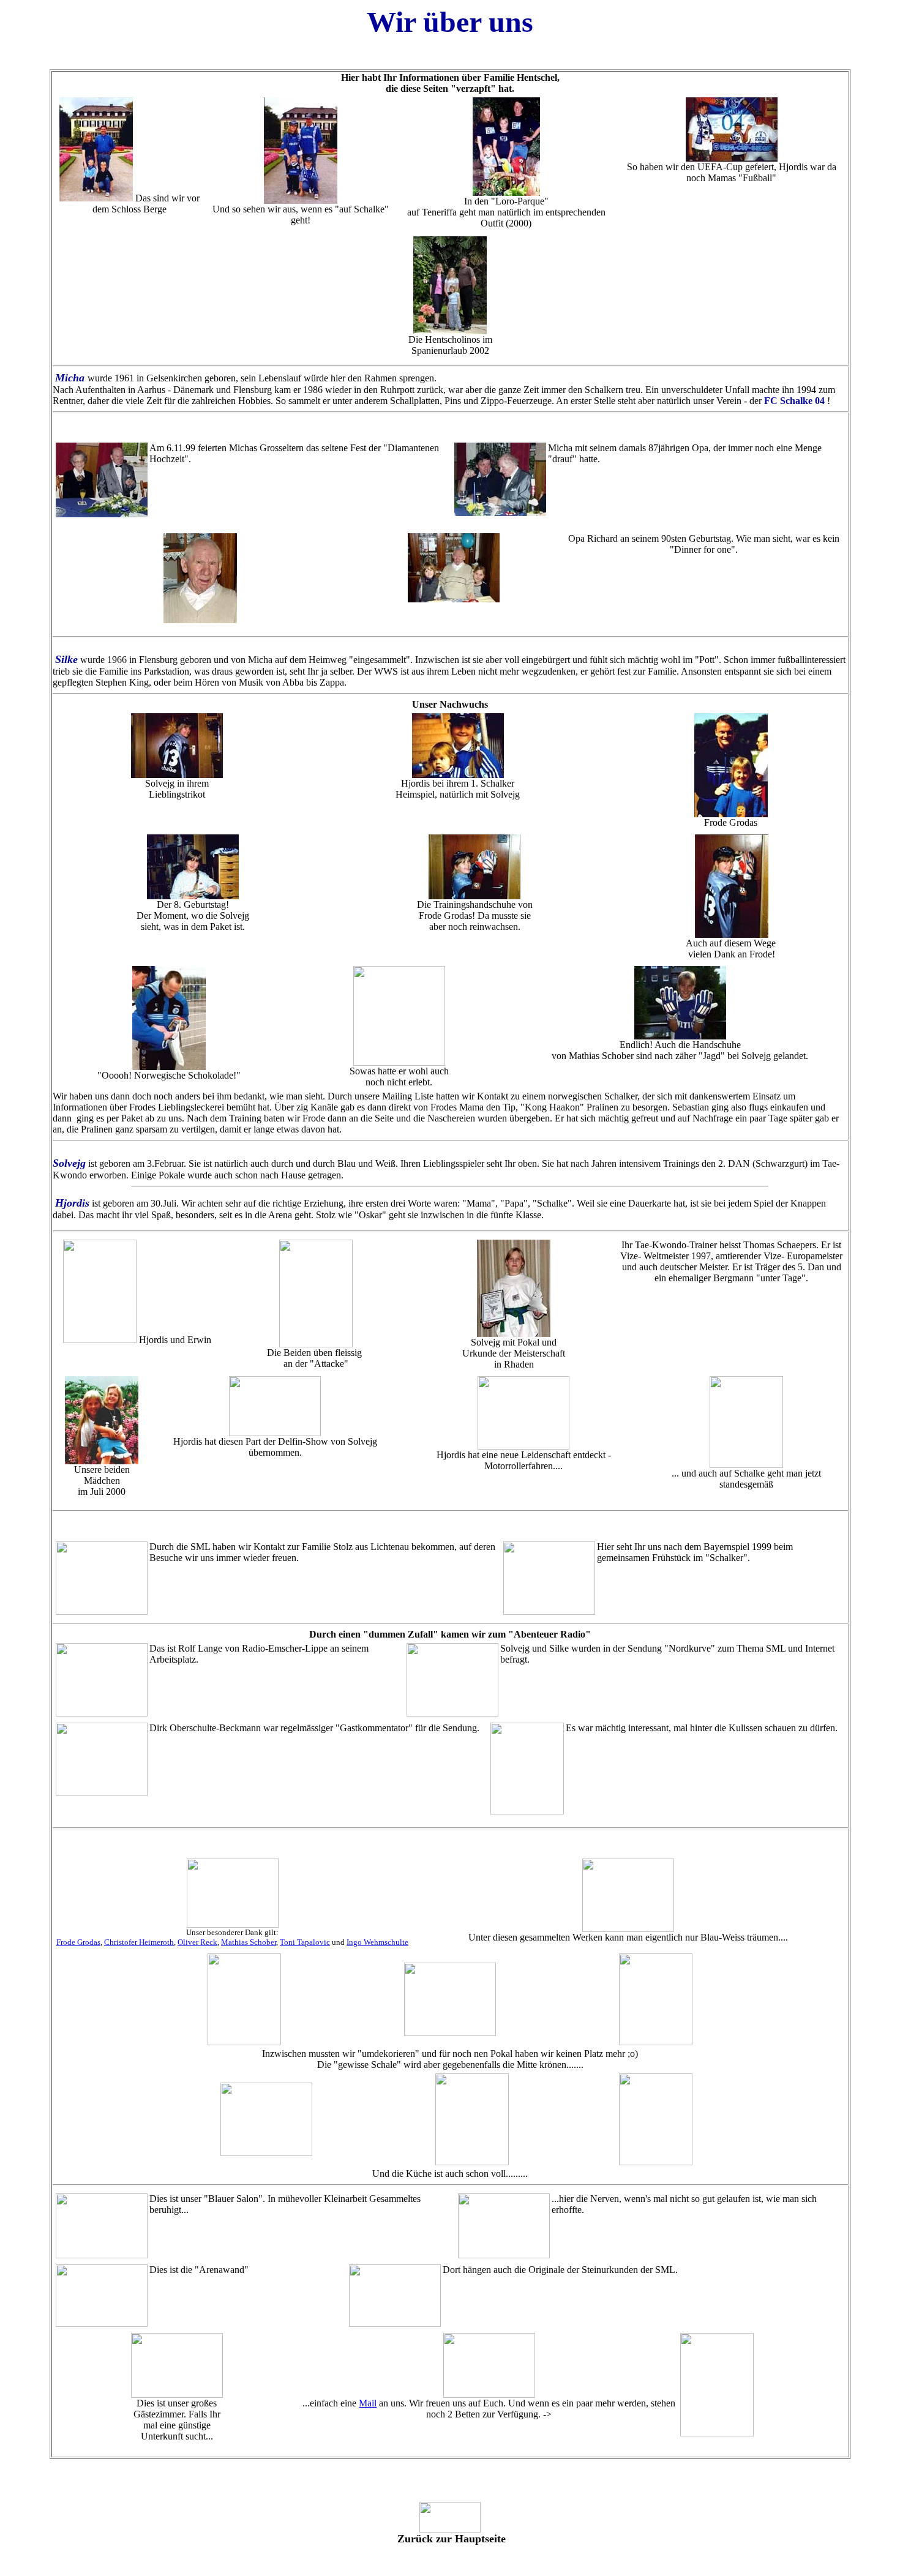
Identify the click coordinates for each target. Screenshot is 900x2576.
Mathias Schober (249, 1942)
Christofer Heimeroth (139, 1942)
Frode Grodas (78, 1942)
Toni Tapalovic (305, 1942)
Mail (368, 2403)
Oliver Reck (197, 1942)
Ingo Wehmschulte (377, 1942)
